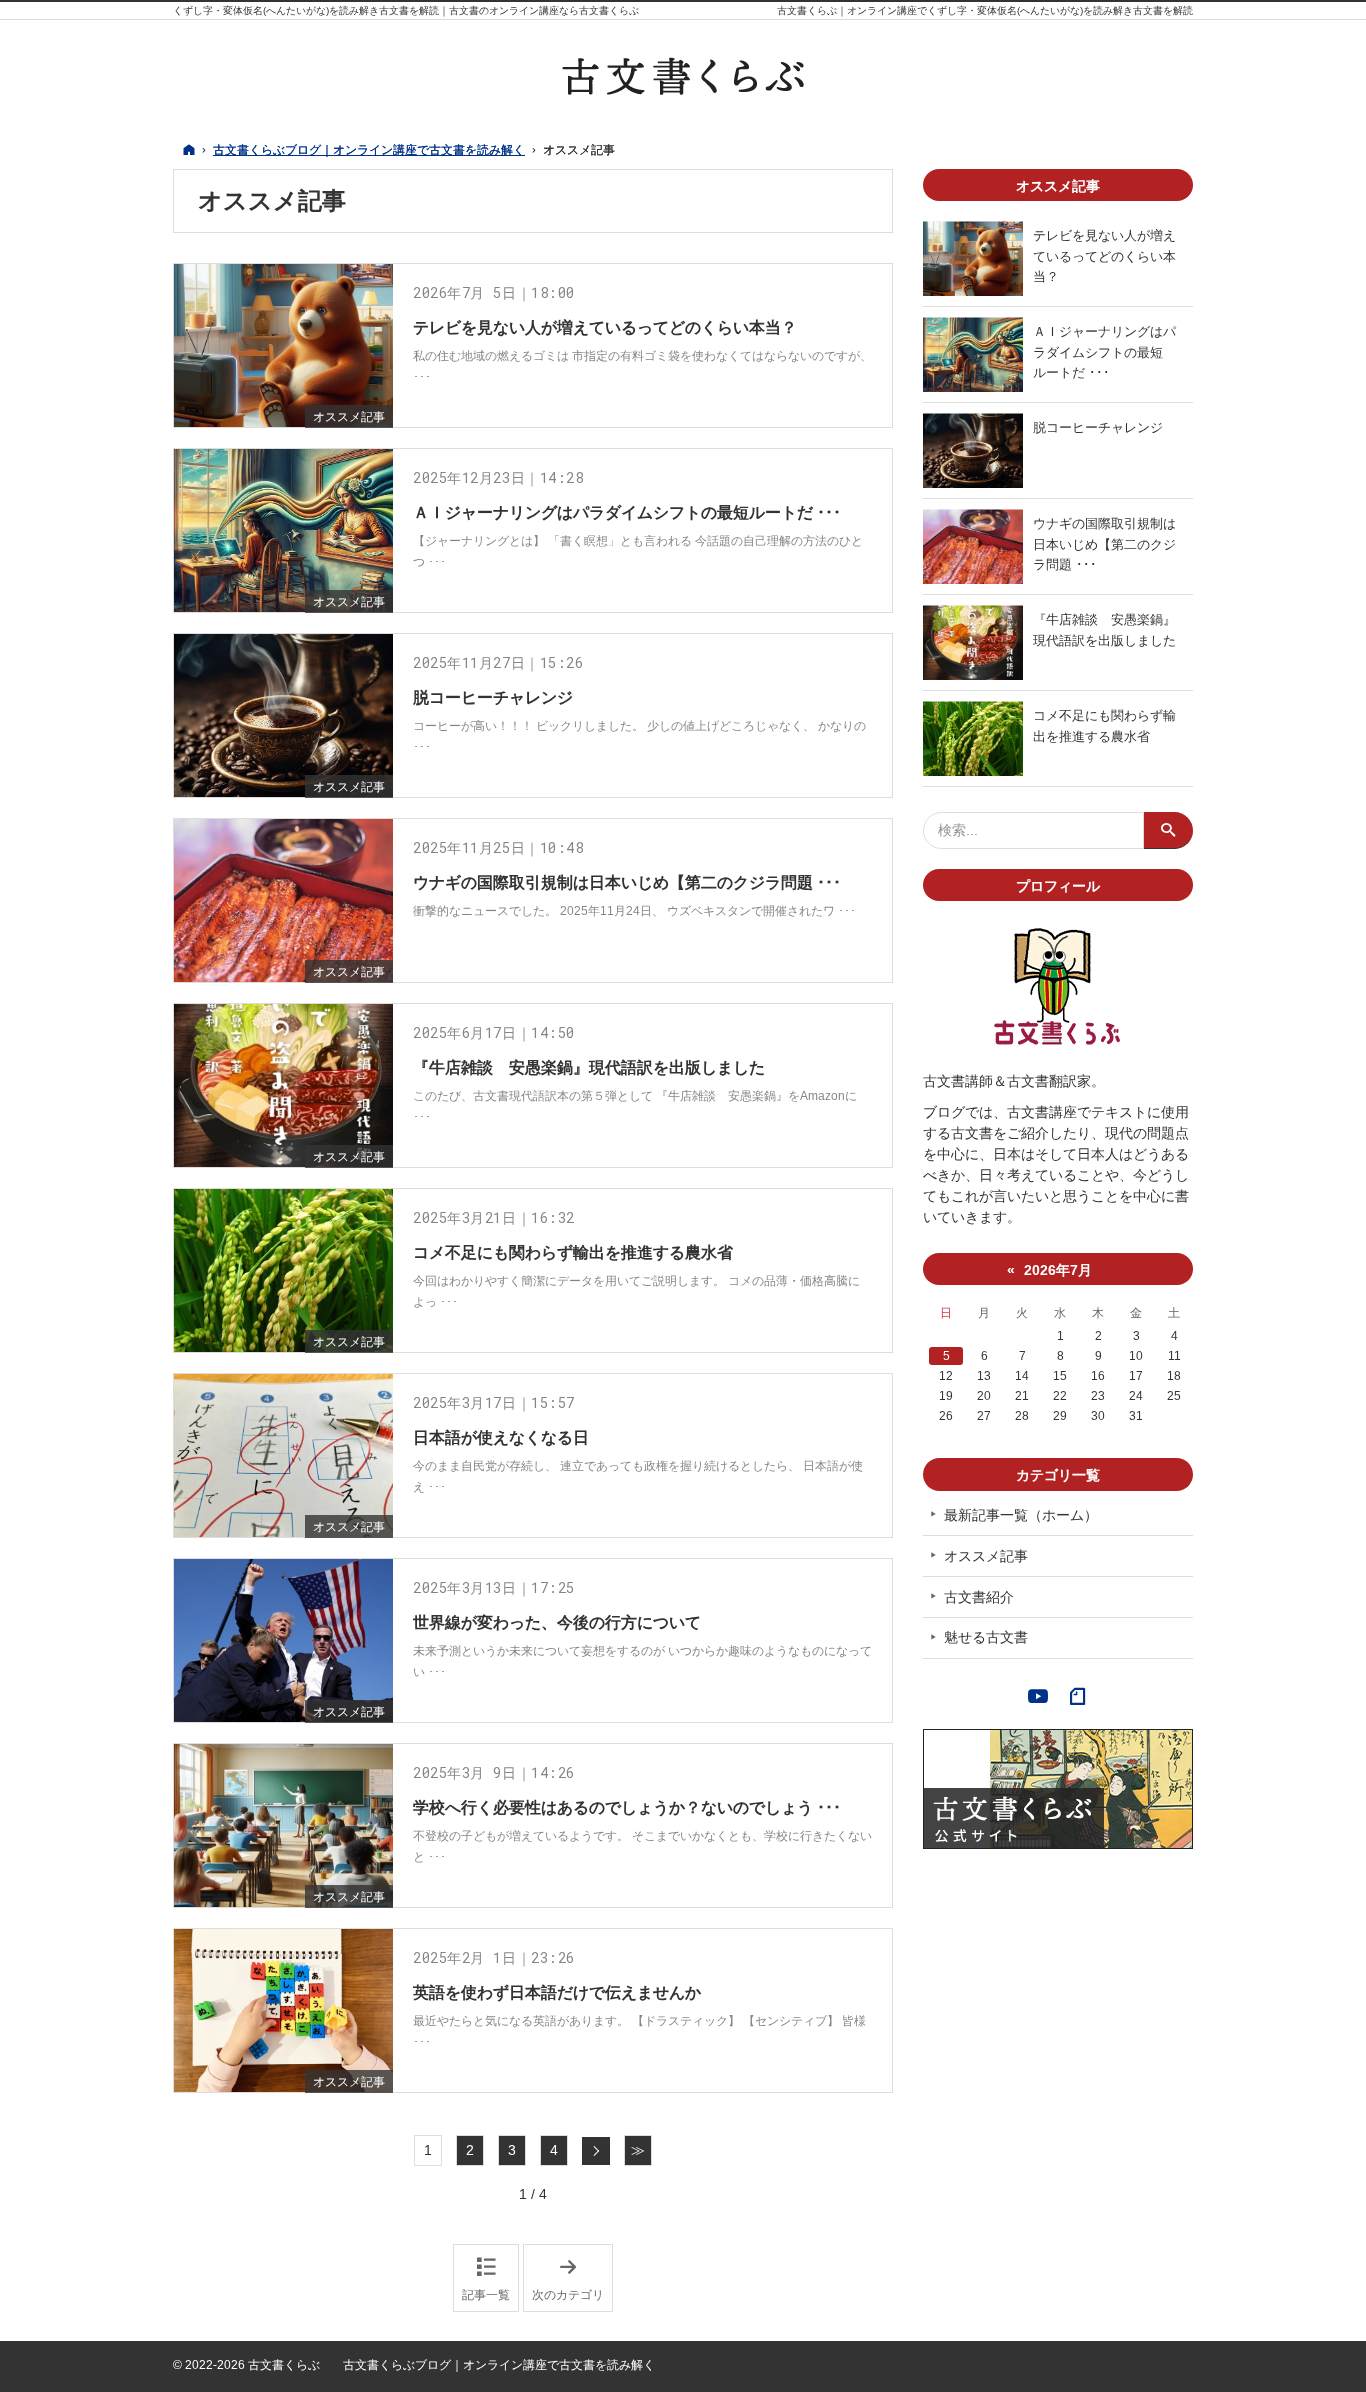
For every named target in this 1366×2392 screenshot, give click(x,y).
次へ (596, 2151)
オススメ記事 (349, 417)
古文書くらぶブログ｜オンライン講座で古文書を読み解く (499, 2365)
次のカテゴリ (572, 2279)
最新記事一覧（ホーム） (1021, 1515)
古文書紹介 (979, 1597)
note (1078, 1694)
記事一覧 (486, 2295)
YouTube (1038, 1694)
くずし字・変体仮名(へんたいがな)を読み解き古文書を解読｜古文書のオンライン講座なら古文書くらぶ (406, 10)
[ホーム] (189, 149)
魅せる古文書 (986, 1637)
